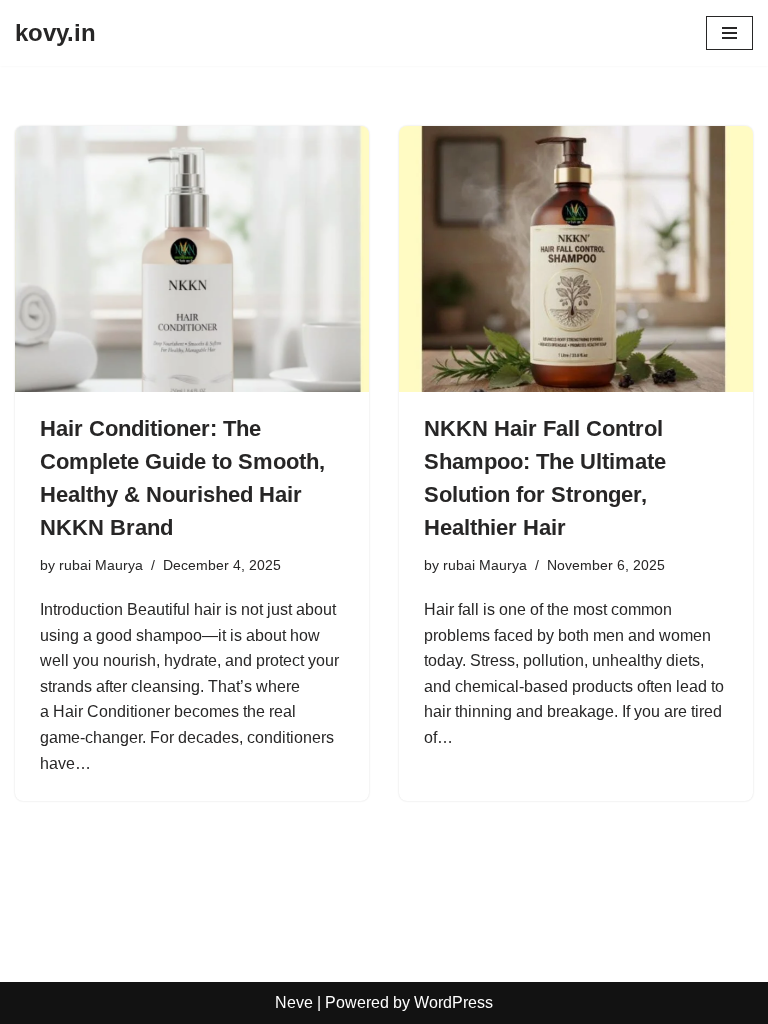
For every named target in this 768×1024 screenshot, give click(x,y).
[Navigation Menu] (729, 33)
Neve (294, 1002)
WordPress (453, 1002)
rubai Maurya (101, 565)
